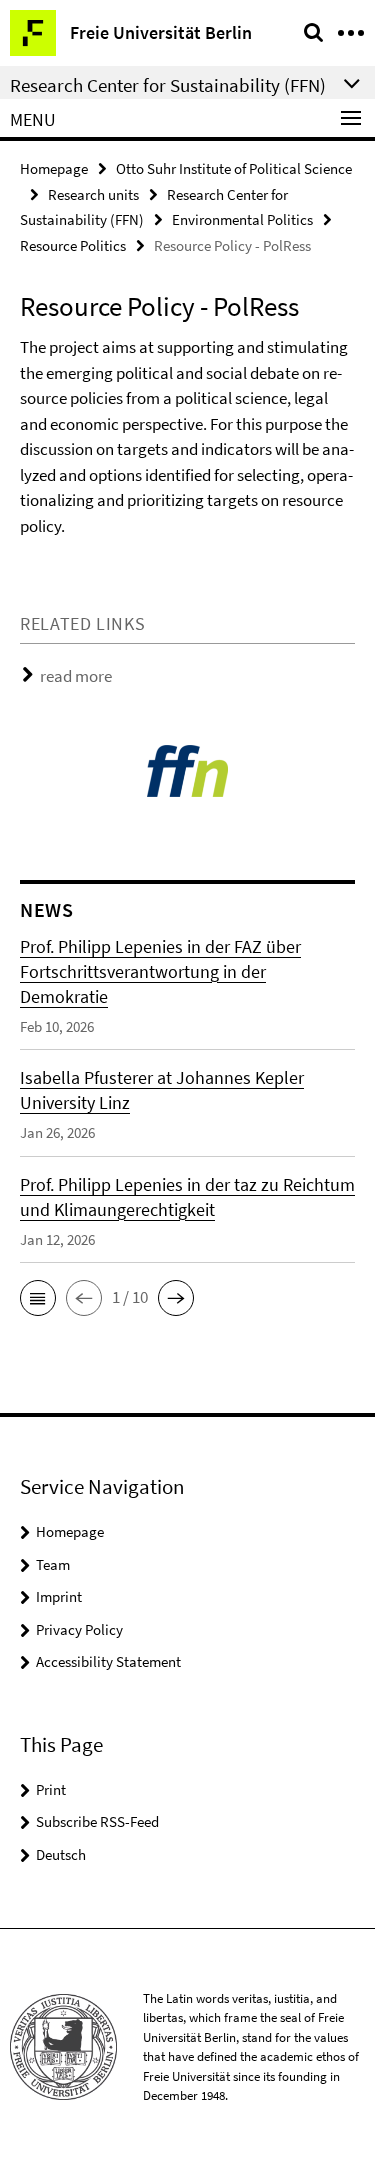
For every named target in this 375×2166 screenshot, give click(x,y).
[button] (38, 1298)
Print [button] (51, 1789)
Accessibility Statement (108, 1661)
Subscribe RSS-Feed (97, 1821)
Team (53, 1564)
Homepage (54, 168)
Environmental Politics (242, 219)
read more (76, 676)
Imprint (59, 1596)
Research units (93, 194)
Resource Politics (73, 245)
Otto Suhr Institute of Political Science (234, 168)
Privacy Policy (79, 1629)
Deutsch (61, 1854)
